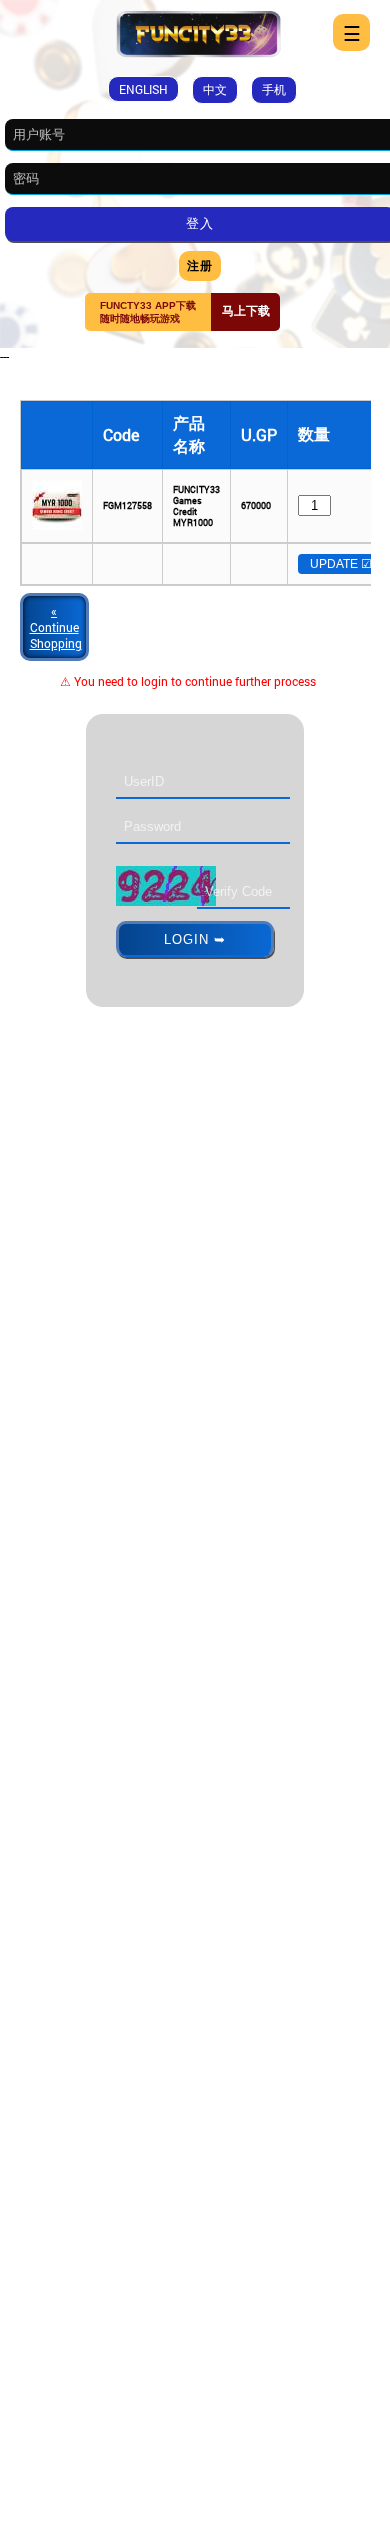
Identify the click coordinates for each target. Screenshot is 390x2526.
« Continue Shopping (56, 627)
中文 (215, 89)
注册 (200, 265)
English (143, 89)
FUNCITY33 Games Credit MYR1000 (196, 506)
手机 (274, 89)
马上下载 (246, 311)
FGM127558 (127, 505)
